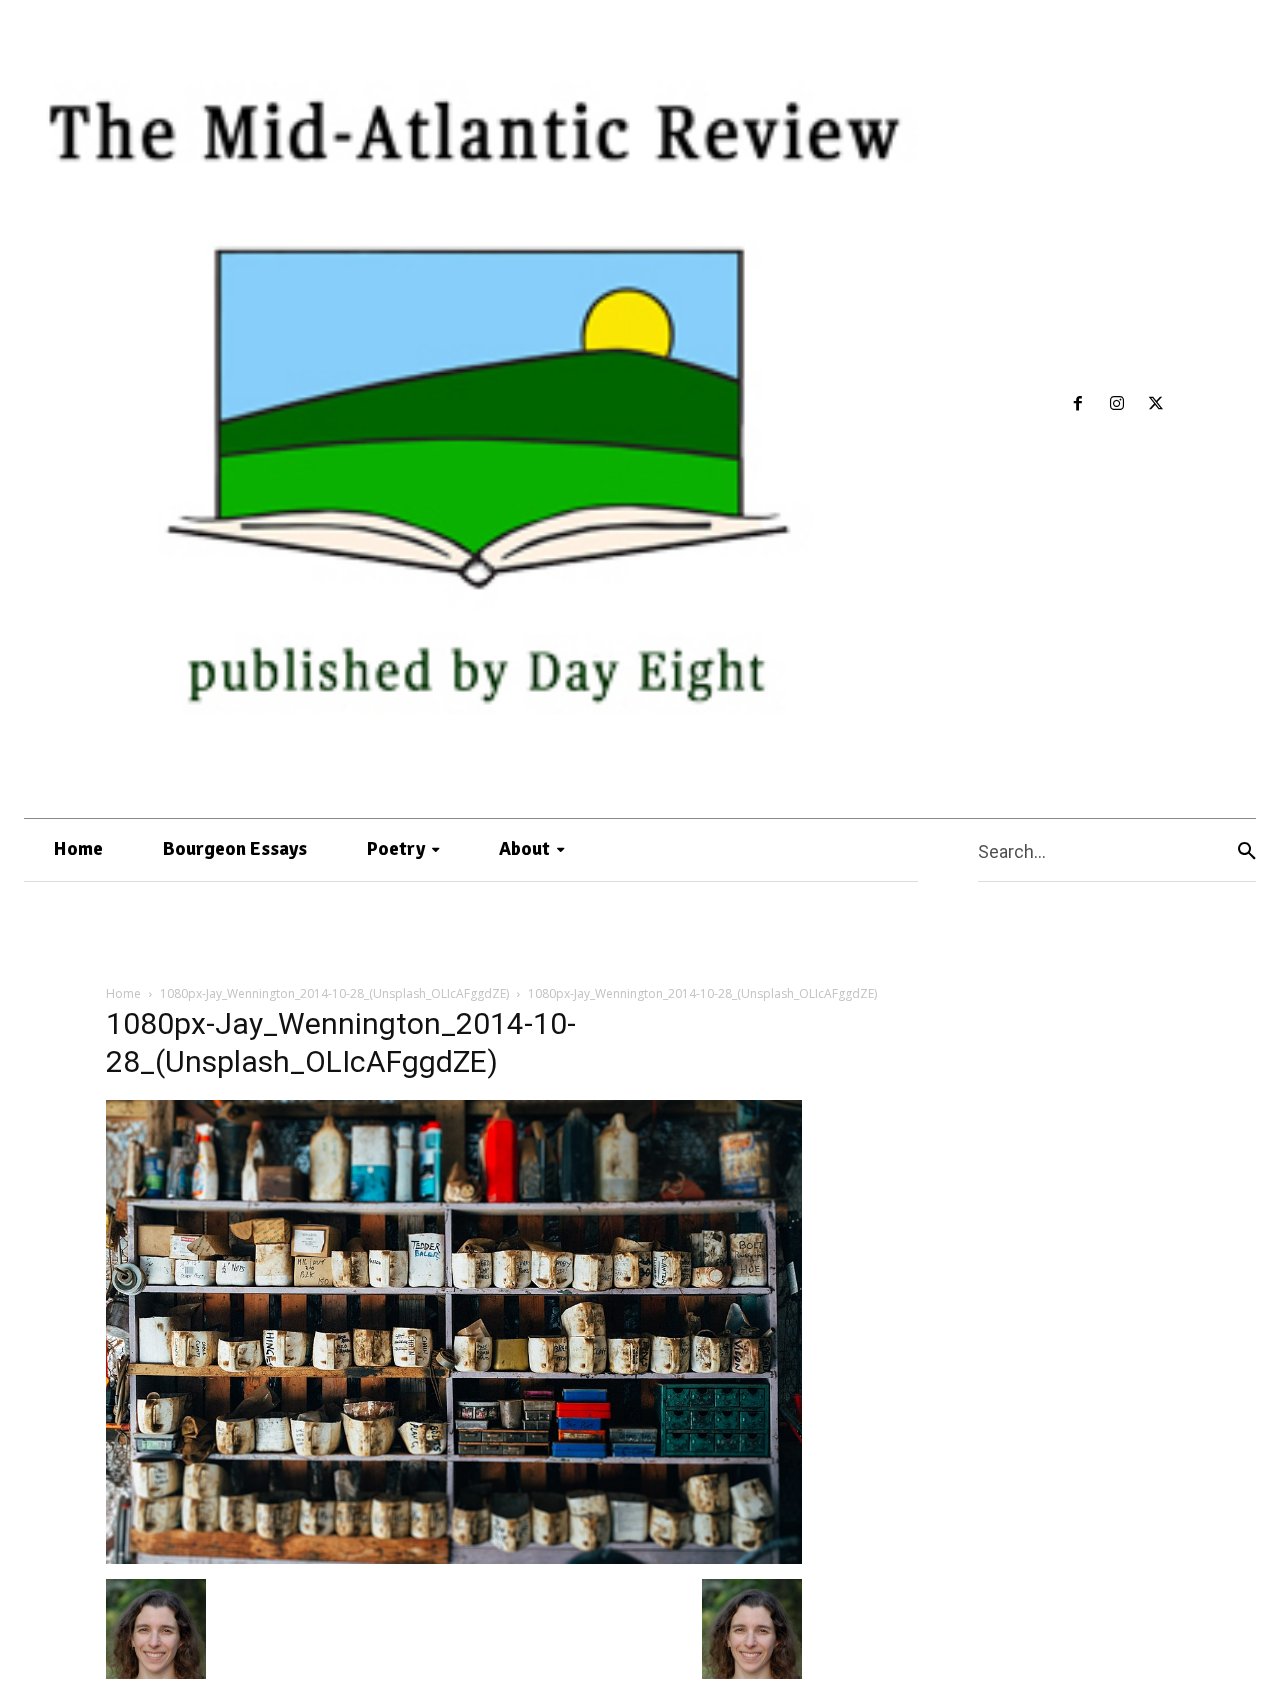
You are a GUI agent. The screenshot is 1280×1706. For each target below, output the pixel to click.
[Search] (1247, 850)
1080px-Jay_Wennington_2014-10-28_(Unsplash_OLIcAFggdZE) (334, 993)
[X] (1155, 404)
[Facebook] (1078, 404)
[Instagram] (1117, 404)
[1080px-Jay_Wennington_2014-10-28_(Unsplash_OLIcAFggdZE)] (454, 1558)
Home (123, 993)
